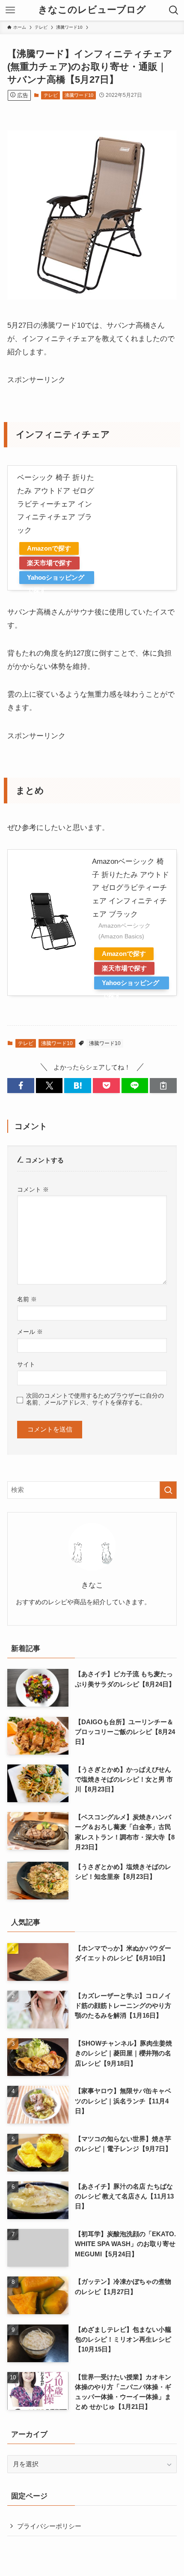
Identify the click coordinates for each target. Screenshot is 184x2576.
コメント (33, 1189)
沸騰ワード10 (79, 95)
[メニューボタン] (10, 10)
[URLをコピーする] (163, 1086)
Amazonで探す (49, 548)
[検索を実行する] (168, 1490)
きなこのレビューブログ (92, 10)
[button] (21, 1086)
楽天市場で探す (49, 563)
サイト (26, 1364)
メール (30, 1332)
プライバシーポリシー (49, 2526)
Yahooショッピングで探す (56, 579)
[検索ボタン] (174, 10)
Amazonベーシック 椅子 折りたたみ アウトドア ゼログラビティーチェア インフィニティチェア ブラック (131, 888)
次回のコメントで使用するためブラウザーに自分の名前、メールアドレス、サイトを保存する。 (95, 1399)
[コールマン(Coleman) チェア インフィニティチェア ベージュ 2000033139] (92, 297)
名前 (27, 1299)
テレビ (51, 95)
